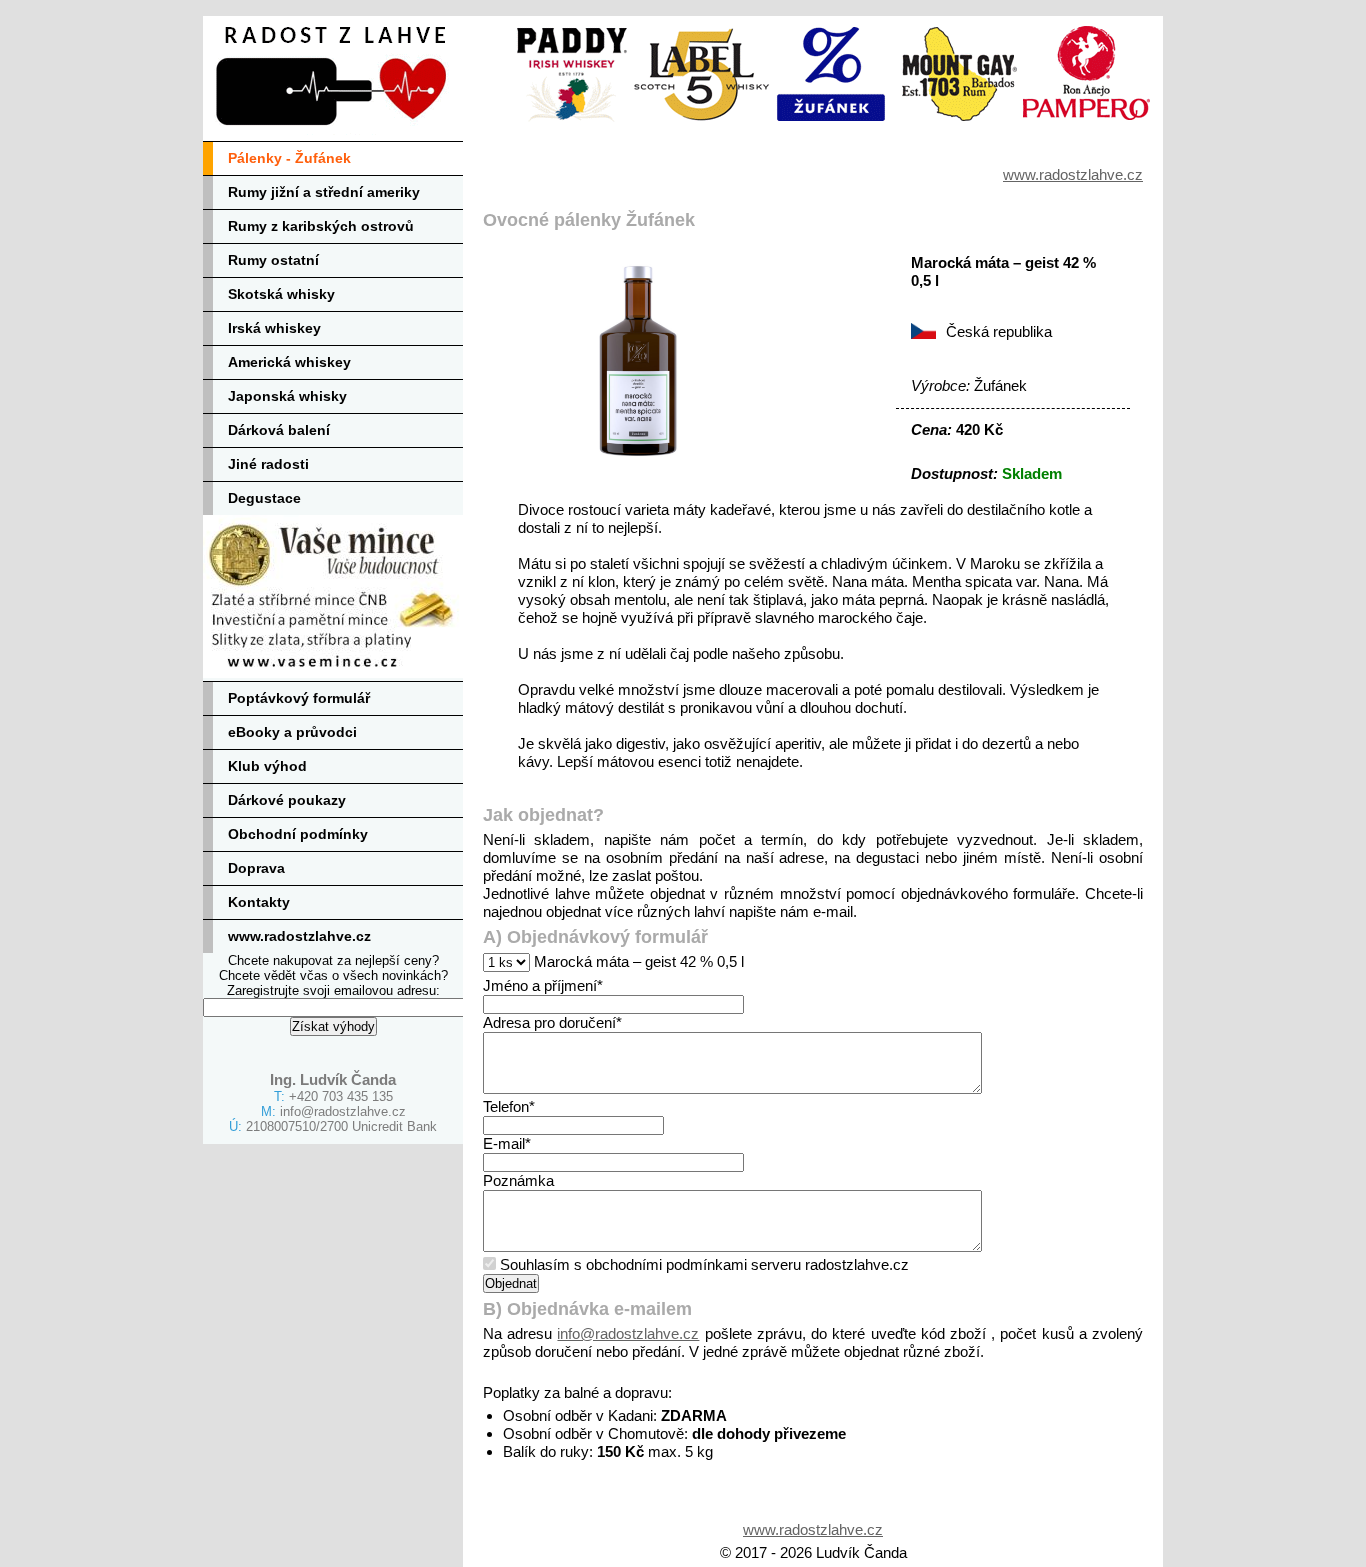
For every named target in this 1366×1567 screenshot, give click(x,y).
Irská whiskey (274, 328)
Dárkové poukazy (287, 800)
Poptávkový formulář (299, 698)
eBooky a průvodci (292, 732)
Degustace (264, 498)
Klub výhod (267, 766)
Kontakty (259, 902)
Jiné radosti (268, 464)
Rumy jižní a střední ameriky (324, 192)
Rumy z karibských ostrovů (321, 226)
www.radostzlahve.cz (299, 936)
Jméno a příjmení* (543, 985)
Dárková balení (279, 430)
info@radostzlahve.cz (343, 1111)
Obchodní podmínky (298, 834)
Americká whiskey (289, 362)
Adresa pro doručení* (552, 1022)
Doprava (256, 868)
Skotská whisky (281, 294)
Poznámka (518, 1180)
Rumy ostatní (273, 260)
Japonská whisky (287, 396)
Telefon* (509, 1106)
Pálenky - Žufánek (289, 158)
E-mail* (507, 1143)
